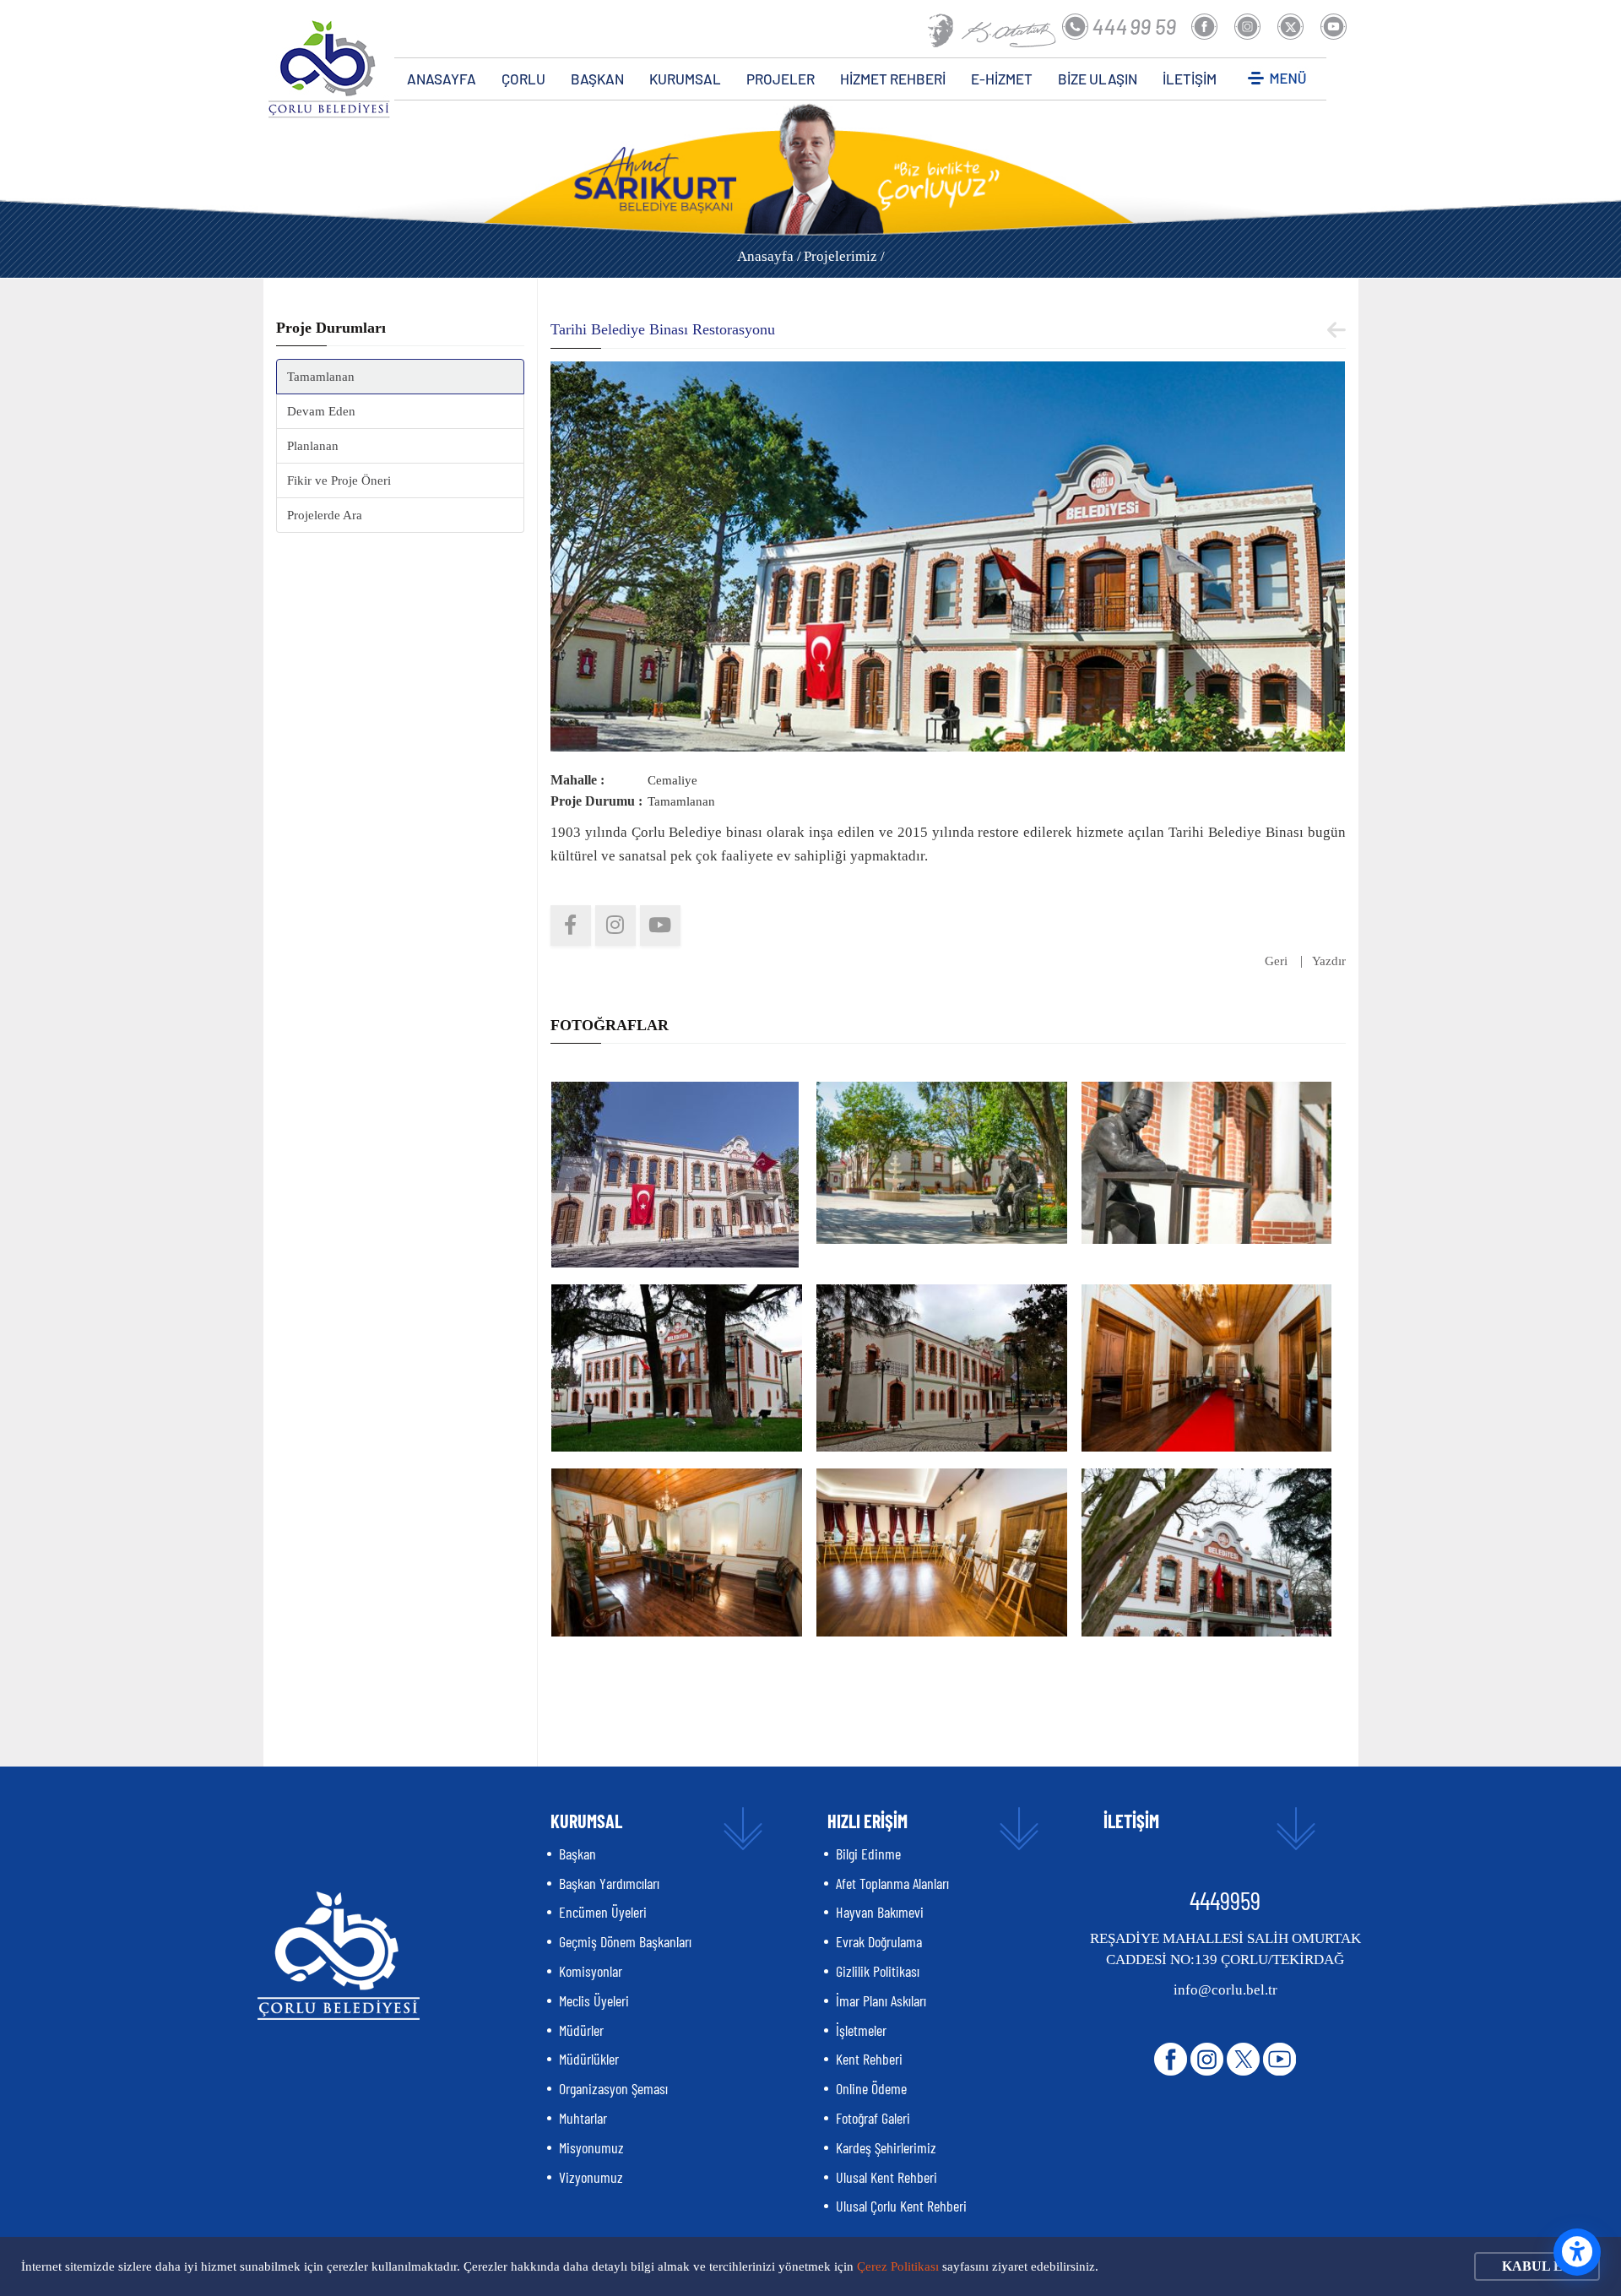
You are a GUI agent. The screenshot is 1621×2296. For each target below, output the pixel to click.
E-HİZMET (1002, 79)
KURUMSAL (685, 79)
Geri (1276, 961)
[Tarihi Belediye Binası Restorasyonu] (948, 555)
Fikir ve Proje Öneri (339, 480)
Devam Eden (321, 411)
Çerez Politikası (898, 2266)
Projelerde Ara (325, 515)
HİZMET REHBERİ (893, 79)
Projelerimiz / (844, 256)
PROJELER (781, 79)
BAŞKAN (597, 79)
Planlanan (313, 446)
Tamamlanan (321, 377)
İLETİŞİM (1190, 79)
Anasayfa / (769, 256)
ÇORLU (523, 79)
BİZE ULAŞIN (1098, 79)
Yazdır (1329, 961)
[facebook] (571, 925)
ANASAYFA (442, 79)
